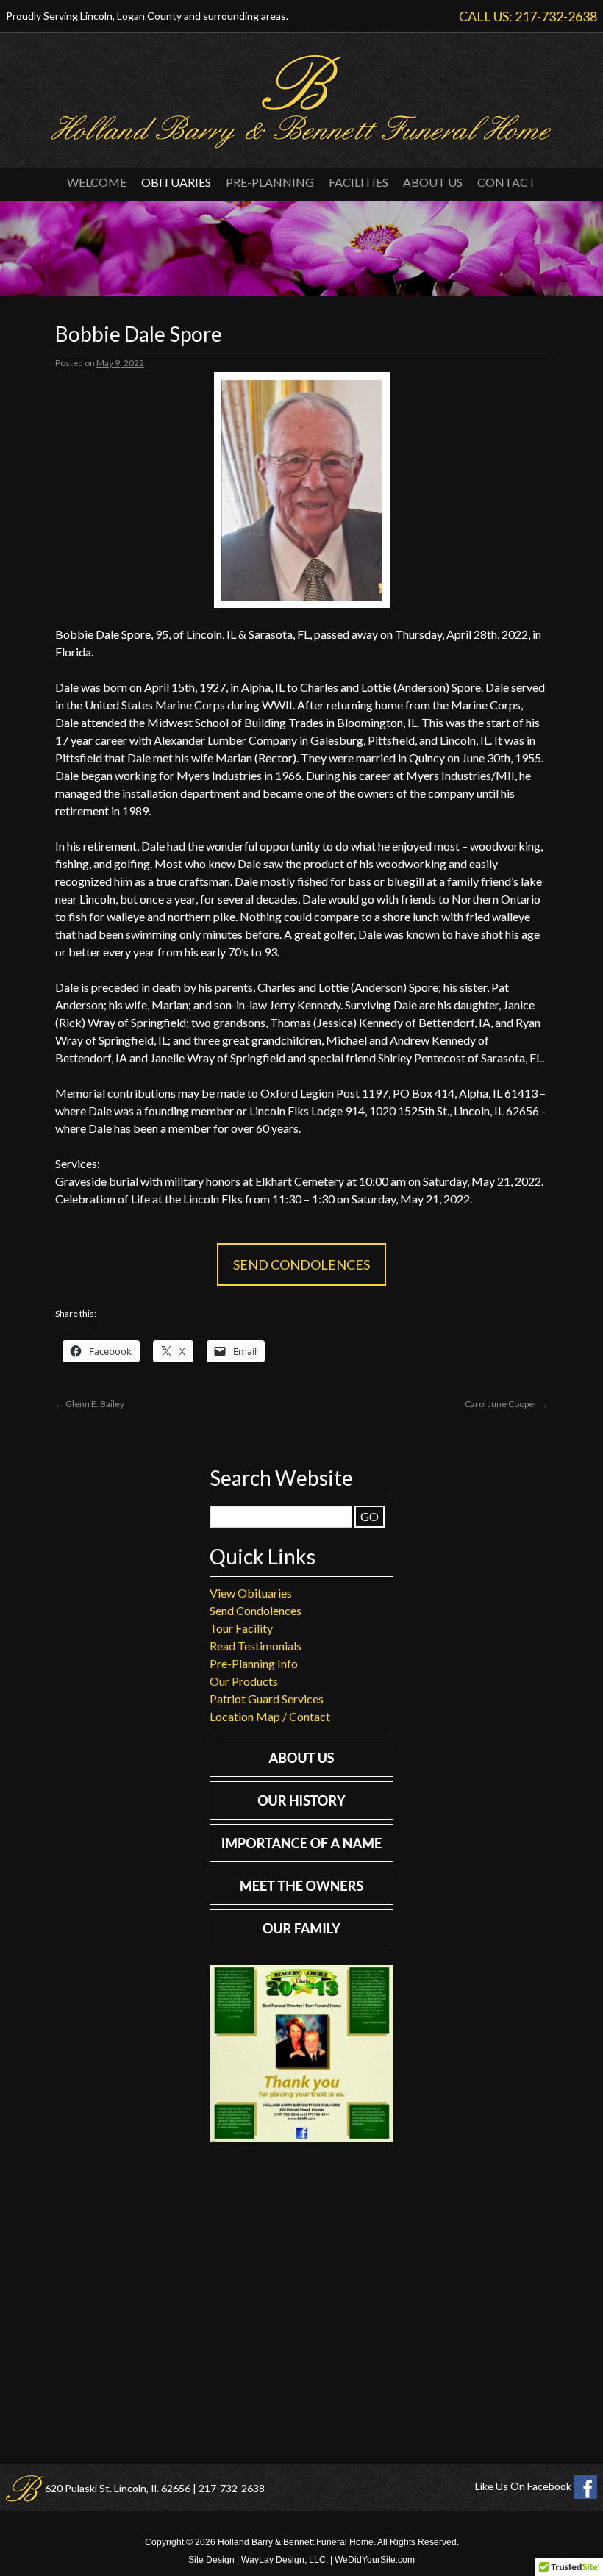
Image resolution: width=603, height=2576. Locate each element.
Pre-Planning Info (254, 1663)
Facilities (358, 182)
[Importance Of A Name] (301, 1857)
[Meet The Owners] (301, 1900)
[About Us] (301, 1772)
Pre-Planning (270, 182)
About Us (433, 182)
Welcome (97, 182)
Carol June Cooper (506, 1404)
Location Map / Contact (270, 1716)
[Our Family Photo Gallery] (301, 1943)
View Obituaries (251, 1593)
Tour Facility (241, 1628)
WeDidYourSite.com (375, 2560)
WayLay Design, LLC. (285, 2560)
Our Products (244, 1681)
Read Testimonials (256, 1646)
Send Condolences (301, 1264)
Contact (507, 182)
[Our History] (301, 1815)
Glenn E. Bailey (90, 1404)
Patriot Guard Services (267, 1699)
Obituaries (176, 182)
